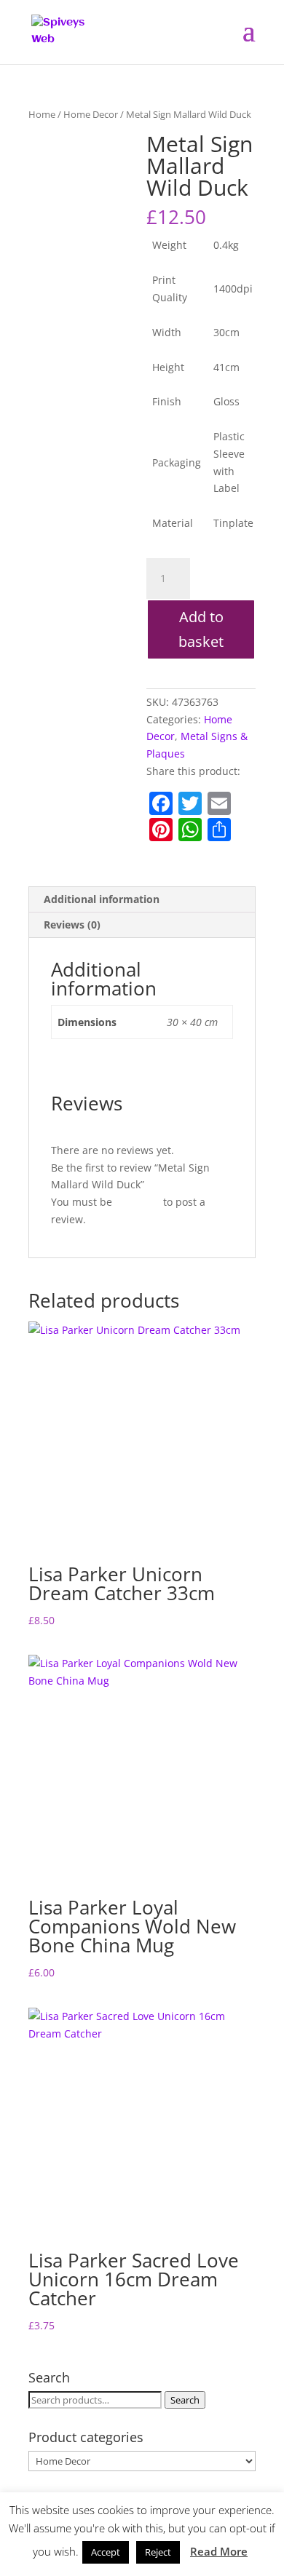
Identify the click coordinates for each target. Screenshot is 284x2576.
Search (185, 2400)
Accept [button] (106, 2552)
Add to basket (201, 629)
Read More (219, 2551)
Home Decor (91, 114)
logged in (138, 1202)
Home (42, 114)
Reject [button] (158, 2552)
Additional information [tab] (102, 899)
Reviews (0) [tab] (72, 925)
